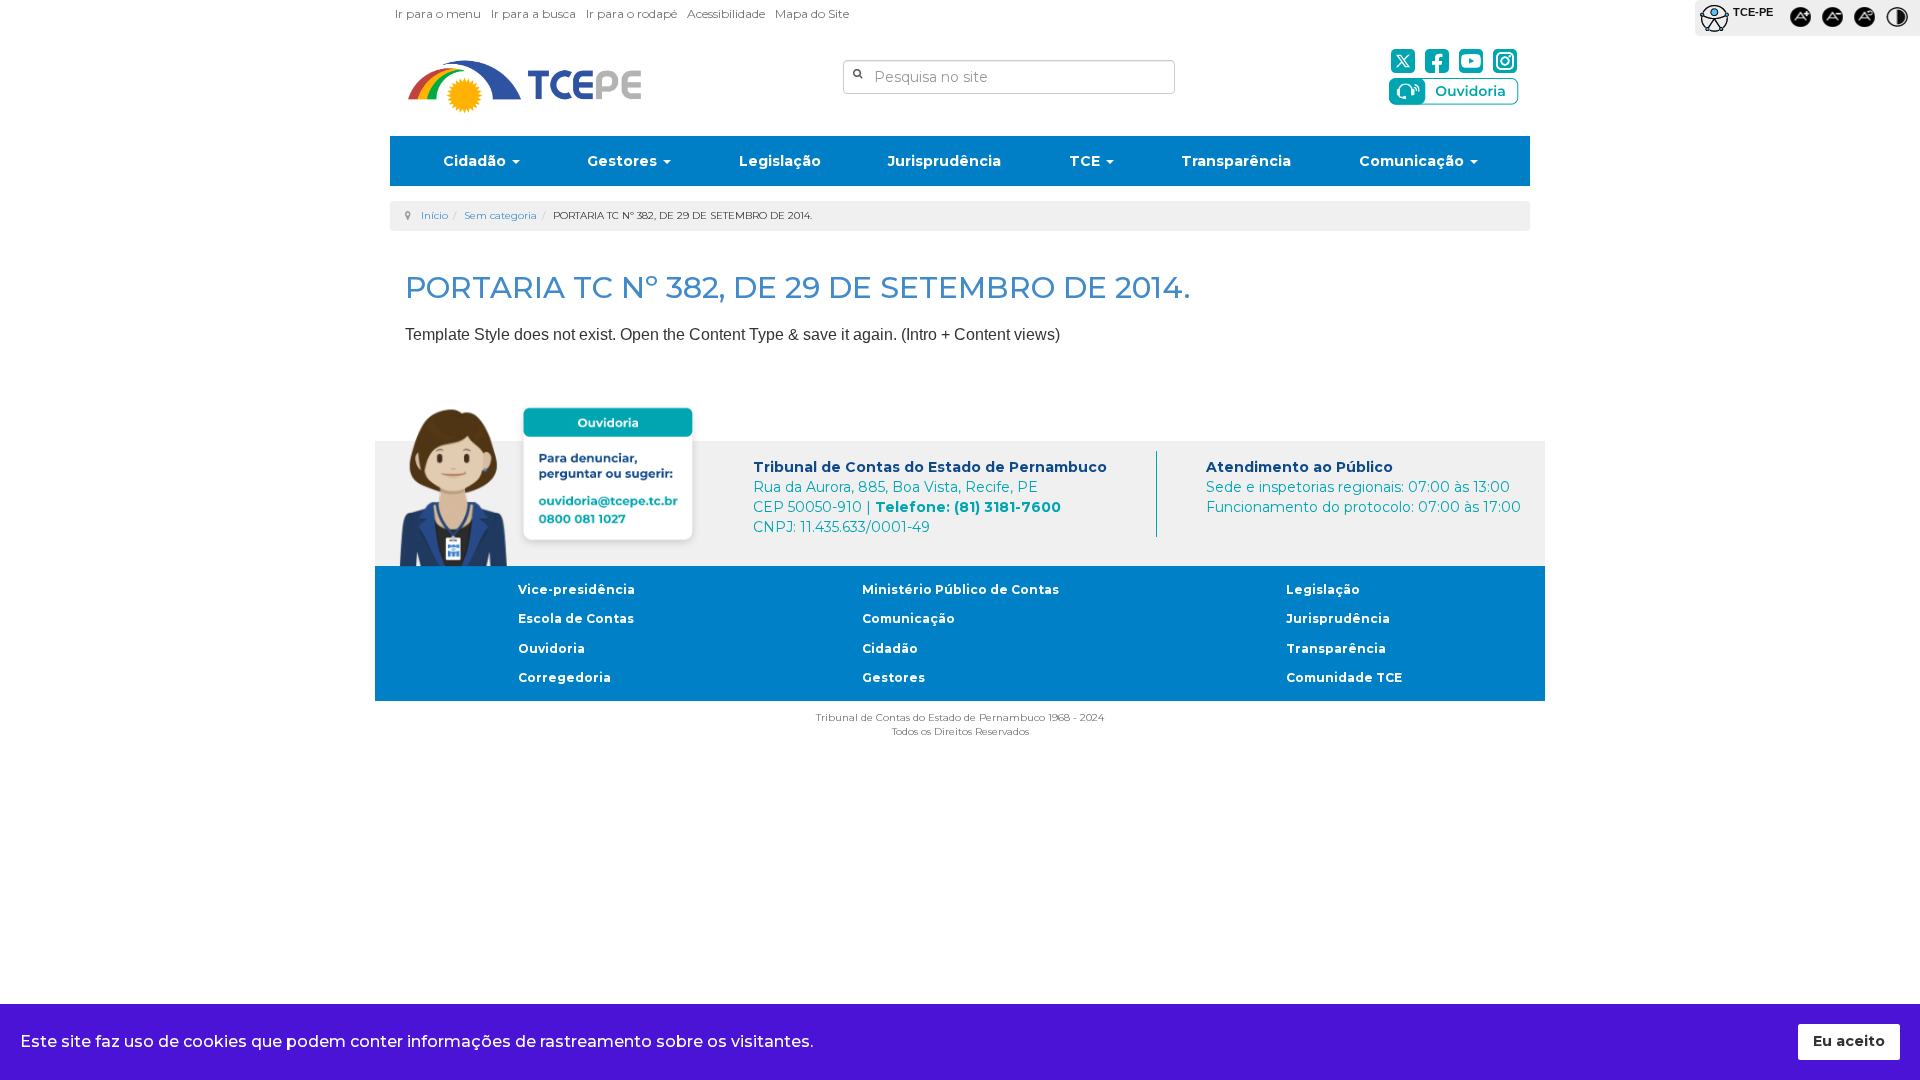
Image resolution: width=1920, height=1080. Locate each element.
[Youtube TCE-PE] (1471, 60)
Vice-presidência (576, 589)
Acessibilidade (726, 13)
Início (434, 215)
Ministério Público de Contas (960, 589)
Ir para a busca (533, 13)
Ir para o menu (438, 13)
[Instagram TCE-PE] (1505, 60)
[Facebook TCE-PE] (1437, 60)
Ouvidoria (551, 648)
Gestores (624, 161)
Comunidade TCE (1344, 677)
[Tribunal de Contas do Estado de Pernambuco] (524, 86)
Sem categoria (500, 215)
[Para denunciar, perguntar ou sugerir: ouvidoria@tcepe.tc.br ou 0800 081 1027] (551, 482)
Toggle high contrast (1900, 21)
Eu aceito (1849, 1041)
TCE (1086, 161)
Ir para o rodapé (631, 13)
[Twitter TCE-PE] (1403, 60)
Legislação (780, 161)
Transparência (1236, 161)
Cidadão (476, 161)
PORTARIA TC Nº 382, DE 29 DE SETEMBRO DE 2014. (797, 287)
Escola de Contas (576, 618)
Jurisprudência (944, 161)
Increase (1804, 21)
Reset (1868, 21)
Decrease (1836, 21)
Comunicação (1413, 161)
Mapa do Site (812, 13)
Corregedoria (564, 677)
